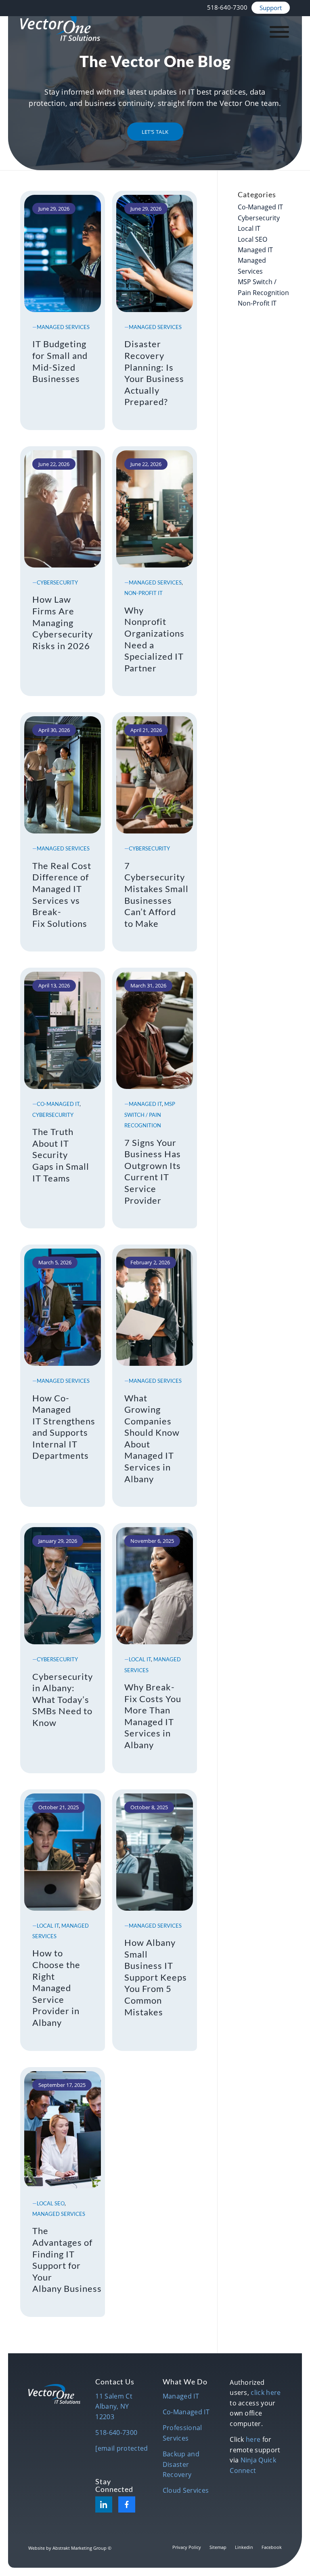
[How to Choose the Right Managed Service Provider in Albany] (63, 1850)
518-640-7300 (227, 7)
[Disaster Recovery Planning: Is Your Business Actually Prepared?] (155, 251)
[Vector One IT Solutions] (60, 26)
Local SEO (51, 2203)
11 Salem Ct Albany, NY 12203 (114, 2406)
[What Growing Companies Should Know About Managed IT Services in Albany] (155, 1305)
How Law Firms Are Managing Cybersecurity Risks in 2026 (63, 622)
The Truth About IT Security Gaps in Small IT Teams (61, 1155)
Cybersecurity (57, 582)
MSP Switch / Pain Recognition (150, 1115)
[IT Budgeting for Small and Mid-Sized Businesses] (63, 251)
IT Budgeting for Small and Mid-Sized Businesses (60, 361)
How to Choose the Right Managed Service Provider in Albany (56, 1988)
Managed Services (63, 327)
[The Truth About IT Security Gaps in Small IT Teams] (63, 1028)
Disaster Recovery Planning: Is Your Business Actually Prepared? (154, 373)
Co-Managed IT (58, 1104)
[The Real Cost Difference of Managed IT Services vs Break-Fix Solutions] (63, 773)
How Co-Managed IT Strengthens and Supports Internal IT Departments (64, 1427)
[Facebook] (127, 2504)
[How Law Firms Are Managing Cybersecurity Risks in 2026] (63, 507)
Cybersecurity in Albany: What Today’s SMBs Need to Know (63, 1699)
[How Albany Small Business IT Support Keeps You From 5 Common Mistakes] (155, 1850)
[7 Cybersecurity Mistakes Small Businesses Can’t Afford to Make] (155, 773)
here (253, 2439)
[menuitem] (227, 7)
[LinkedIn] (104, 2504)
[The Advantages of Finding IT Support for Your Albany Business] (63, 2128)
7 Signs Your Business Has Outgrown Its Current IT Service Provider (153, 1171)
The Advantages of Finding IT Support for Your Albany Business (67, 2260)
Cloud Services (186, 2490)
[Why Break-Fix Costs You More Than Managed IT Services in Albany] (155, 1584)
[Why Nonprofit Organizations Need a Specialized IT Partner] (155, 507)
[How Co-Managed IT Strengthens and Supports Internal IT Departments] (63, 1305)
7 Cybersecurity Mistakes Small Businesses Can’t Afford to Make (156, 895)
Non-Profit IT (143, 593)
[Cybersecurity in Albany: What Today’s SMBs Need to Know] (63, 1584)
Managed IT (145, 1104)
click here (266, 2392)
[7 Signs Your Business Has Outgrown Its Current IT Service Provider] (155, 1028)
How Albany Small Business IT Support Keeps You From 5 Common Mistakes (156, 1977)
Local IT (140, 1659)
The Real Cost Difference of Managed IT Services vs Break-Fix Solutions (62, 895)
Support (271, 8)
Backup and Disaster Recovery (181, 2464)
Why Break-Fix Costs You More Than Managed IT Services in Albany (153, 1716)
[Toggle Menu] (279, 32)
